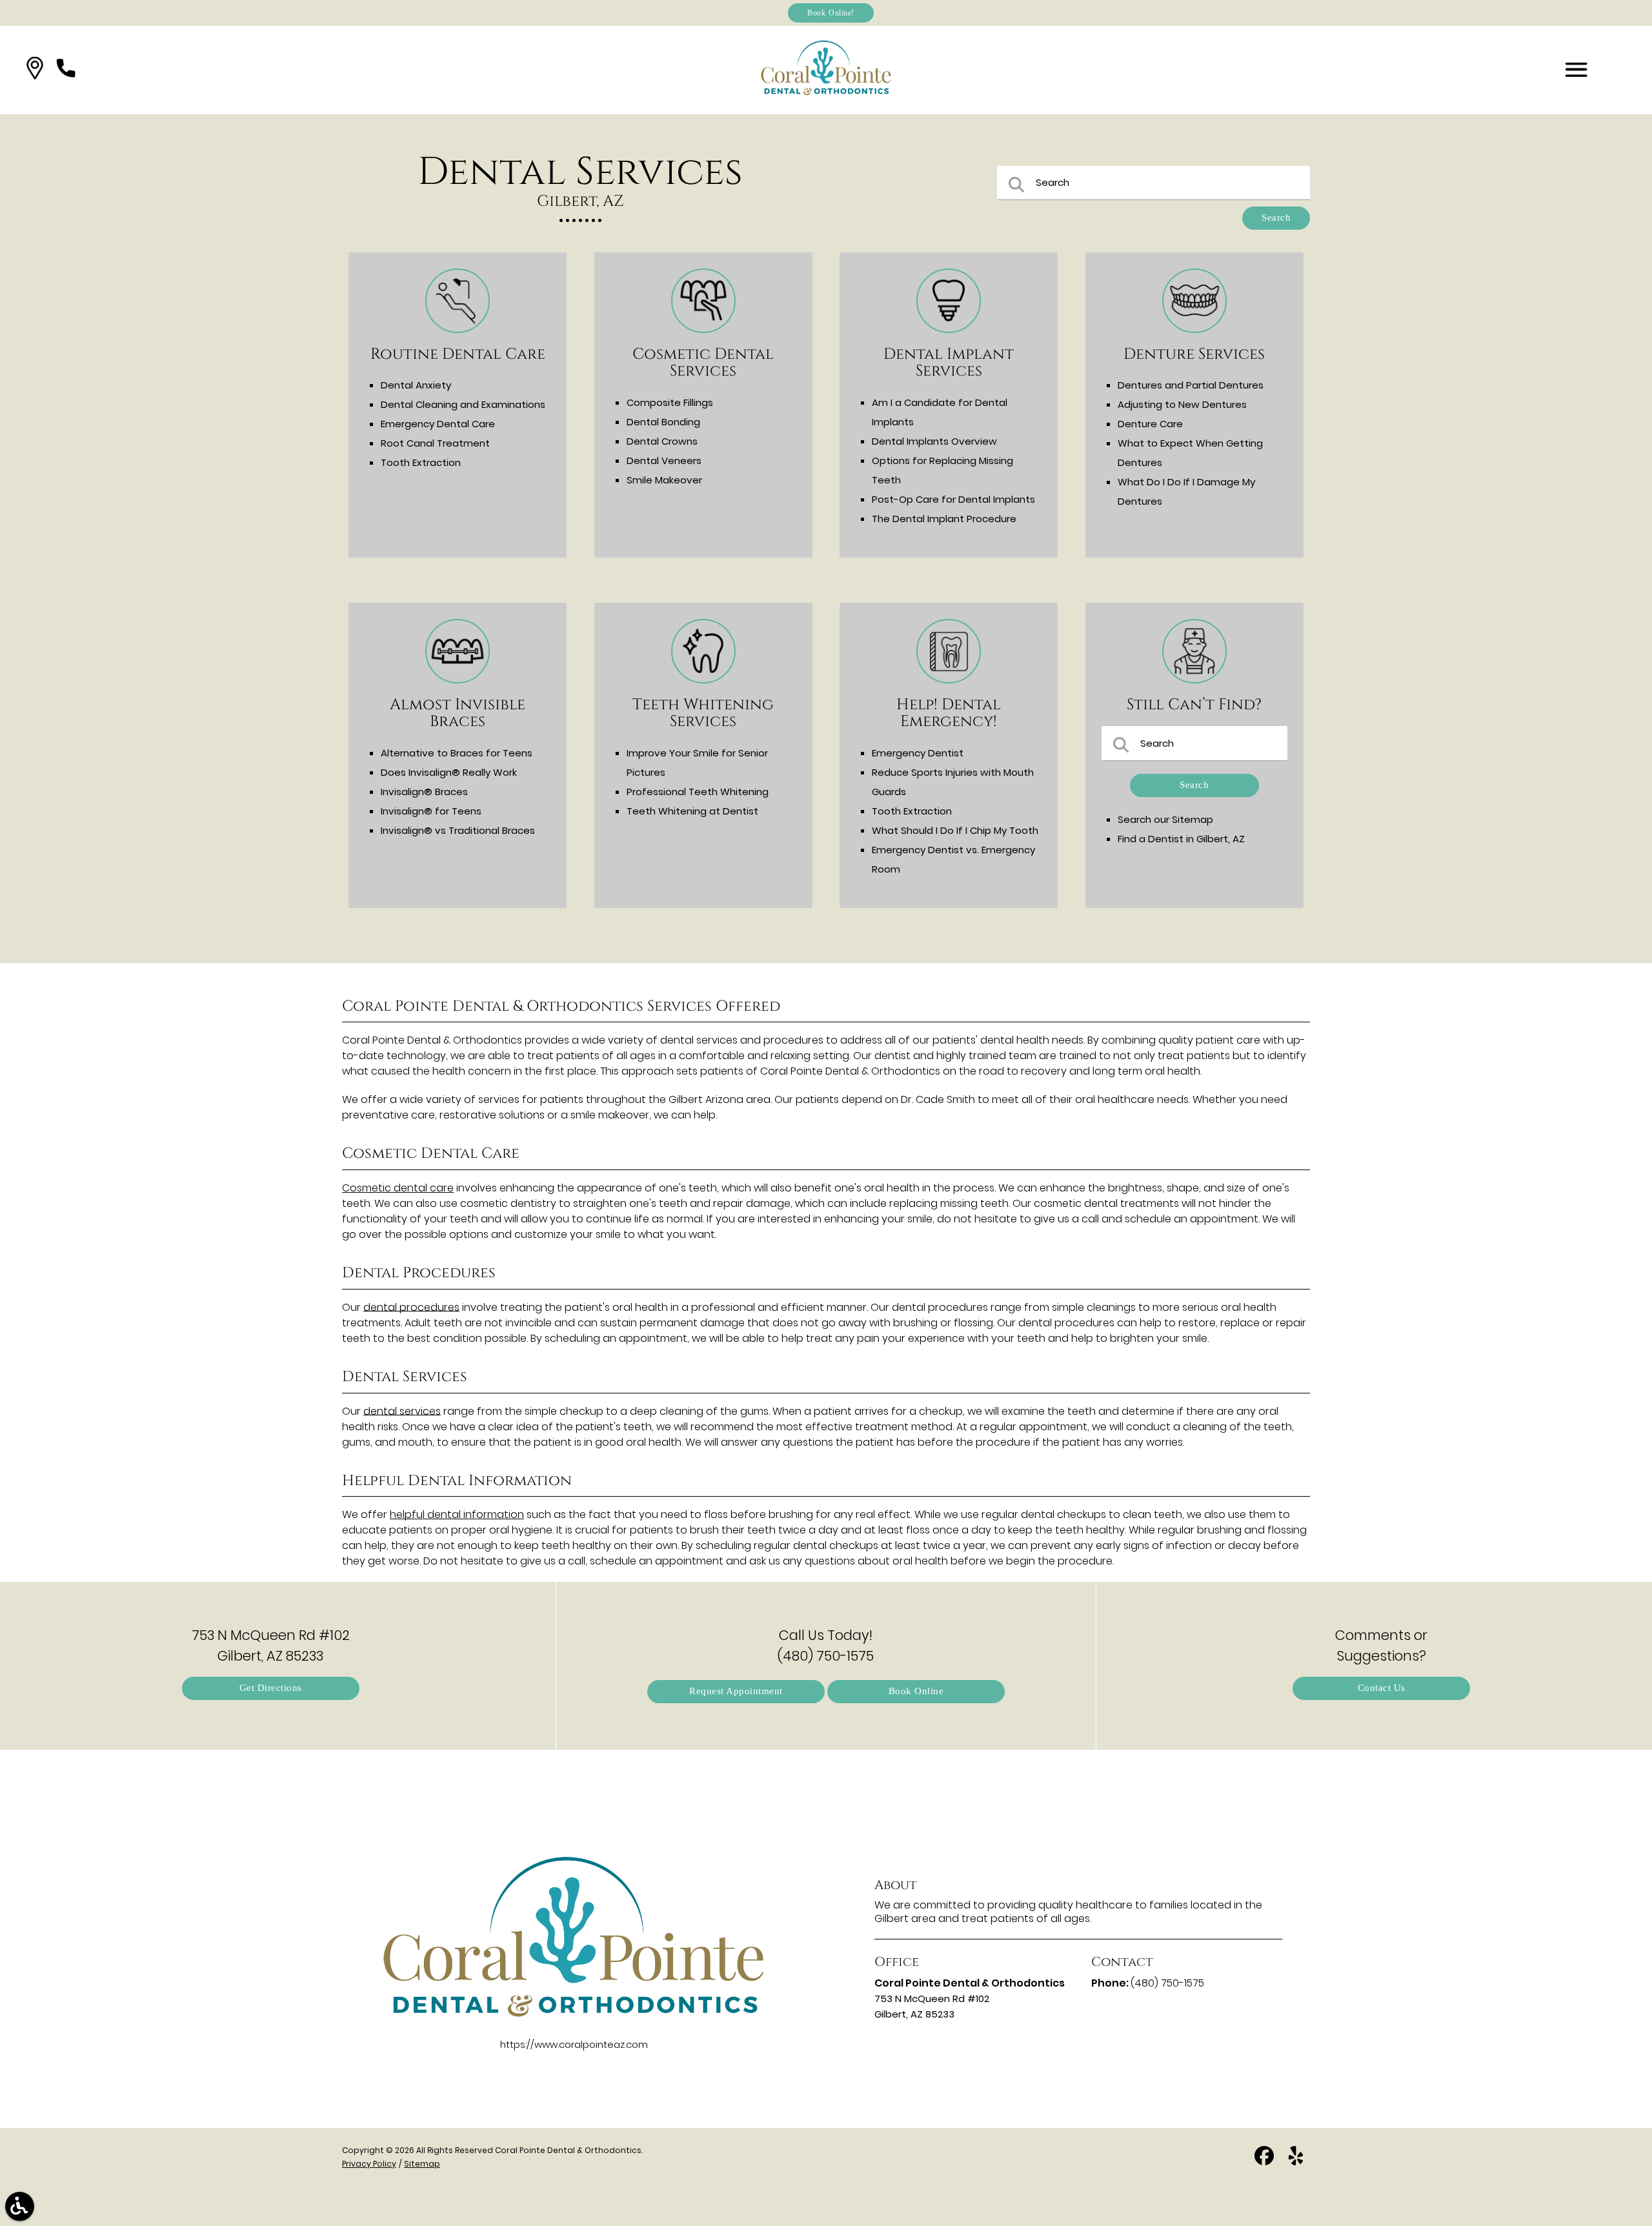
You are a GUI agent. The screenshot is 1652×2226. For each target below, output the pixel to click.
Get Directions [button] (271, 1688)
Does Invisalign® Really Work (449, 772)
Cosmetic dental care (398, 1188)
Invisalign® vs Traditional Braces (458, 830)
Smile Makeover (664, 480)
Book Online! (831, 13)
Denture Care (1150, 424)
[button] (35, 70)
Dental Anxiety (416, 385)
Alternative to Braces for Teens (457, 753)
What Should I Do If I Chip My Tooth (955, 830)
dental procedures (411, 1307)
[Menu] (1576, 70)
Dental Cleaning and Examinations (463, 404)
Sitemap (422, 2164)
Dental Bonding (663, 422)
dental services (402, 1411)
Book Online (916, 1691)
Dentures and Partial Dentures (1191, 385)
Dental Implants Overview (934, 441)
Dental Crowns (662, 441)
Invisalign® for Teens (431, 811)
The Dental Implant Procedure (944, 519)
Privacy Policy (369, 2164)
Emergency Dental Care (438, 424)
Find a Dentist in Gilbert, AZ (1181, 839)
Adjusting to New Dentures (1182, 404)
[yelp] (1296, 2160)
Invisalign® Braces (424, 792)
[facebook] (1265, 2160)
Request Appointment (736, 1691)
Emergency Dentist (918, 753)
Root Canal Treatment (435, 443)
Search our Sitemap (1165, 819)
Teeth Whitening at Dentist (692, 811)
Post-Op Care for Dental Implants (953, 499)
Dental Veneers (664, 460)
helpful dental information (457, 1514)
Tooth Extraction (421, 462)
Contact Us (1382, 1688)
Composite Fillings (670, 402)
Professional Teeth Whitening (698, 792)
